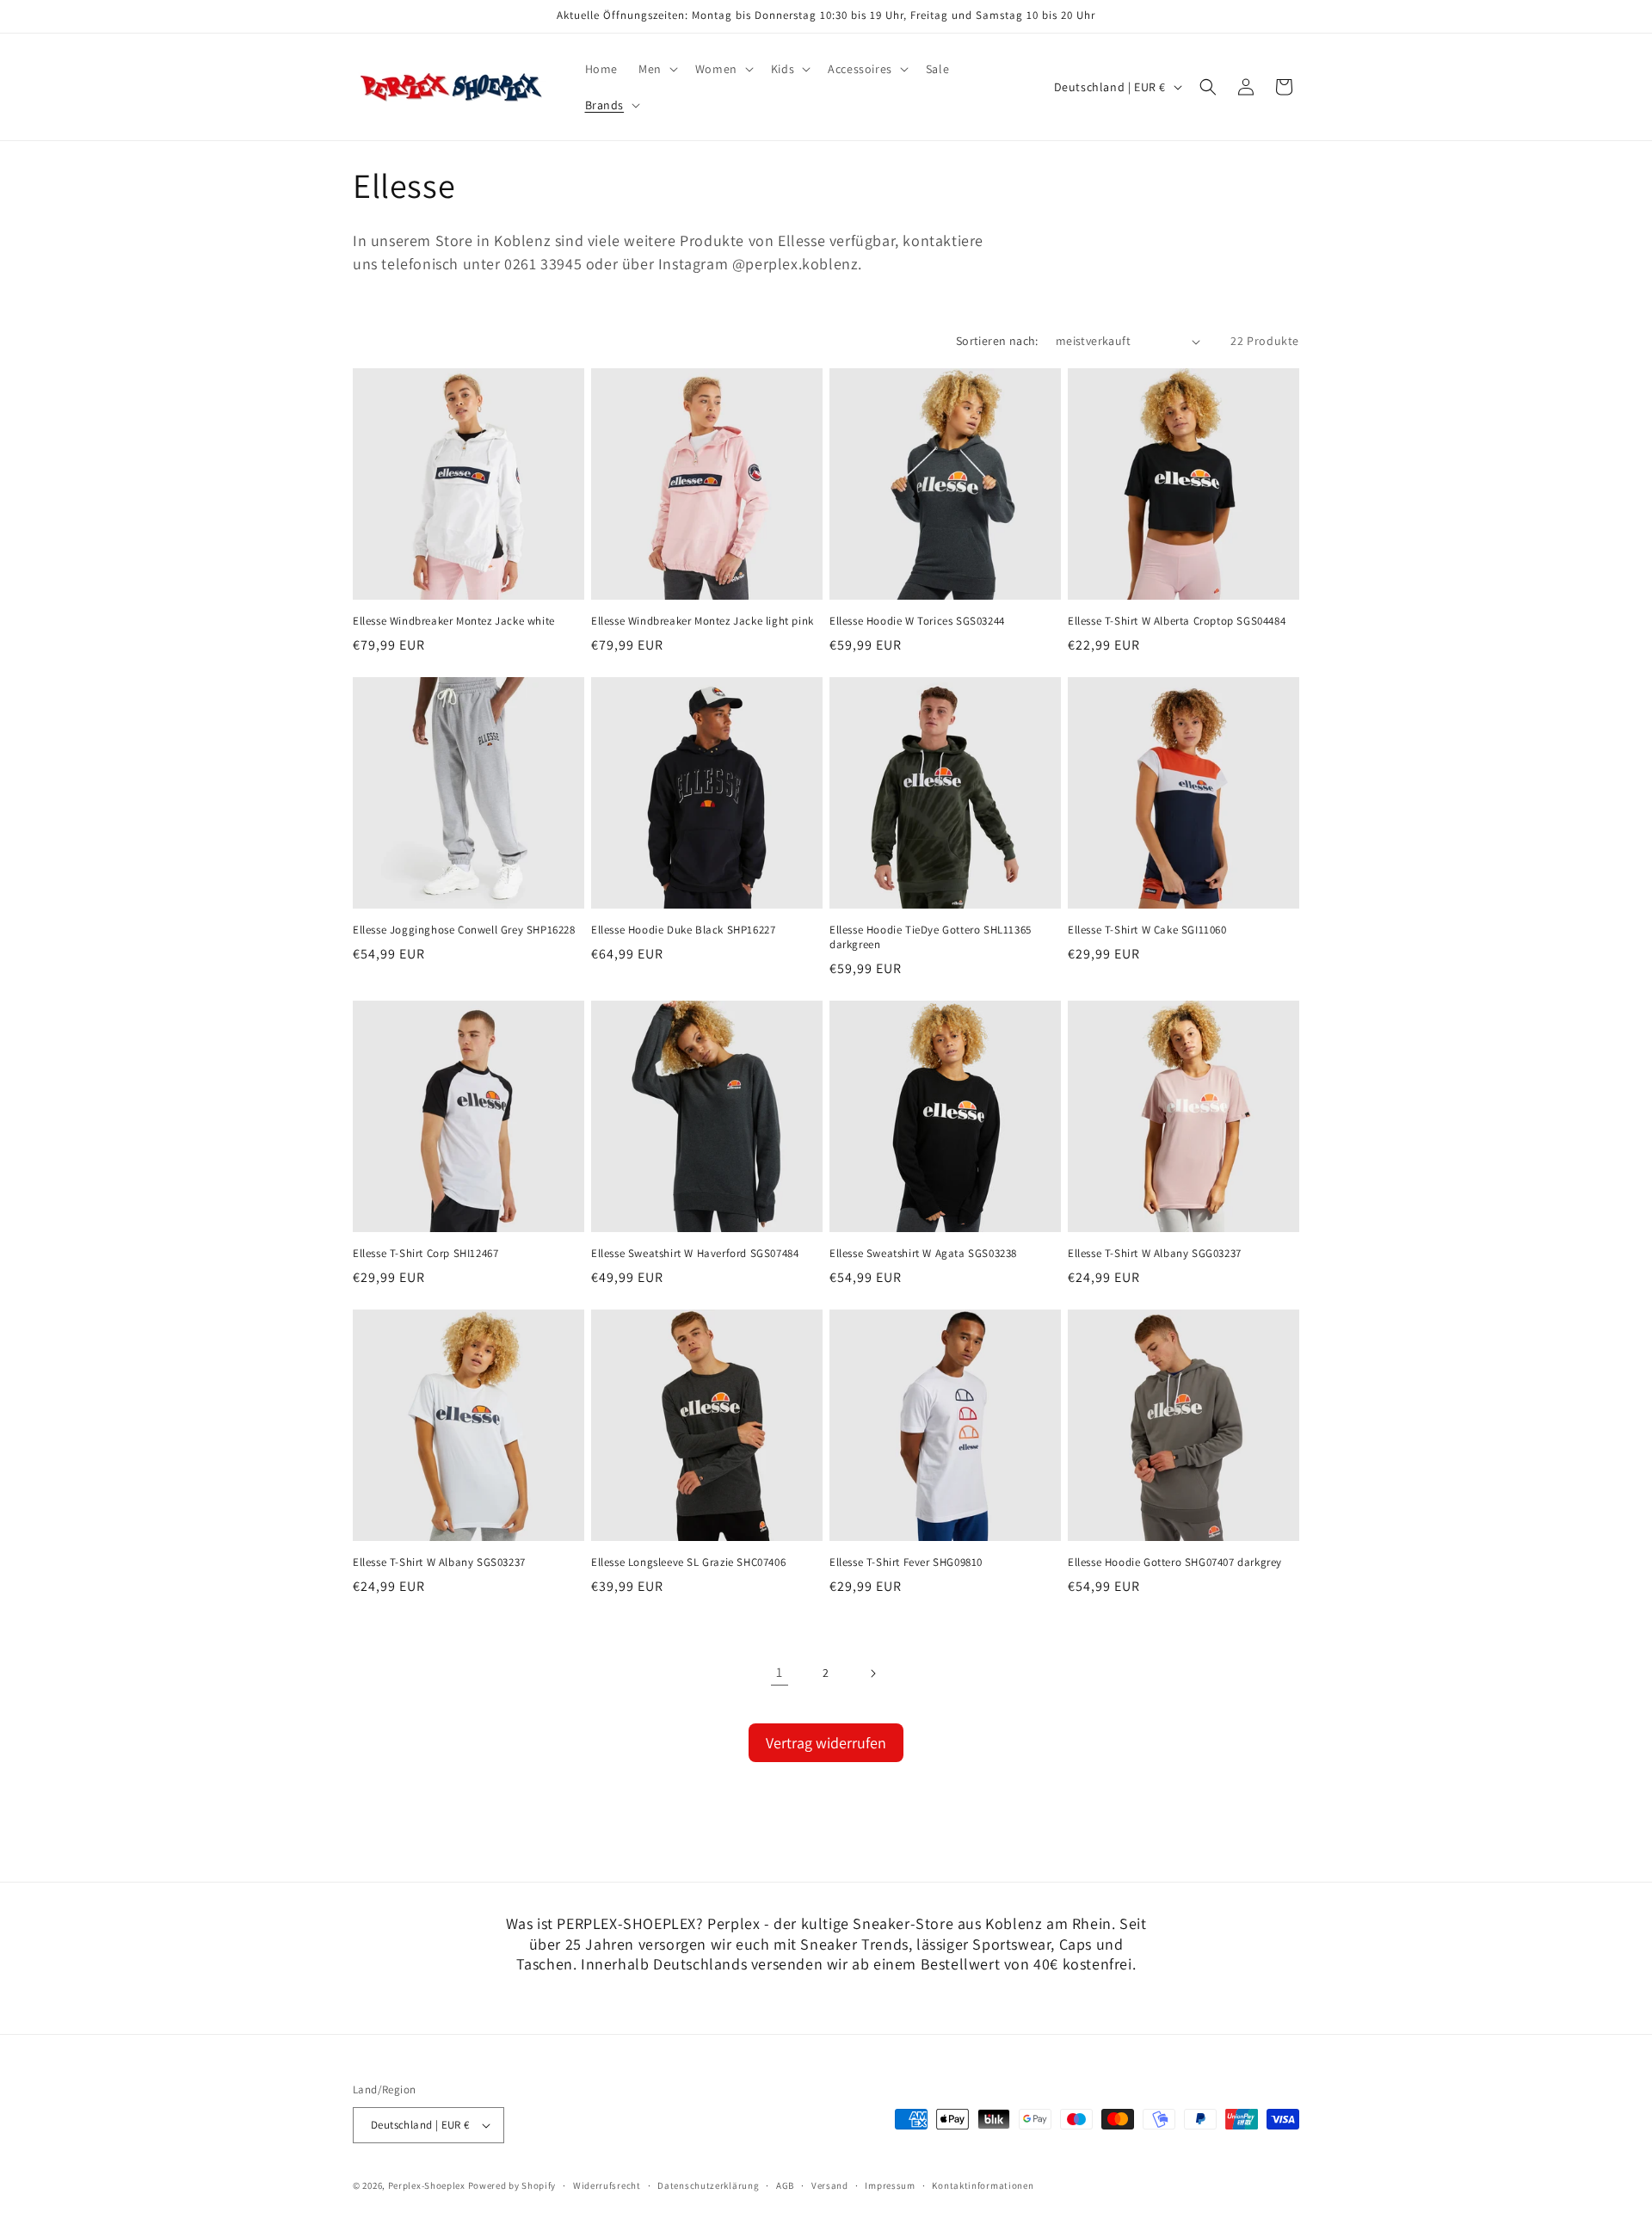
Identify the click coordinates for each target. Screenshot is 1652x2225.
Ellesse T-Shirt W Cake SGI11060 (1147, 930)
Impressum (890, 2185)
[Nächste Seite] (872, 1673)
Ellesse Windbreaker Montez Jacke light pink (703, 621)
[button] (656, 69)
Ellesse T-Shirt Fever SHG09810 (906, 1562)
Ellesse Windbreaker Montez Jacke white (454, 621)
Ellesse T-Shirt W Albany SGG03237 (1155, 1254)
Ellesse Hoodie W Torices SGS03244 (917, 621)
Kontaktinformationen (983, 2185)
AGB (785, 2185)
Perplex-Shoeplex (427, 2185)
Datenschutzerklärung (708, 2185)
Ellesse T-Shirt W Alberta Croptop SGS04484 (1177, 621)
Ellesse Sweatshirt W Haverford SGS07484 (695, 1254)
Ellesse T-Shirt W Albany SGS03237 (439, 1562)
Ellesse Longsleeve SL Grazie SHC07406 (688, 1562)
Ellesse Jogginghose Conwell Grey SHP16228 (464, 930)
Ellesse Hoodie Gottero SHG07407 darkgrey (1175, 1562)
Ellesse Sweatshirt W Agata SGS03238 (923, 1254)
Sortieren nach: (997, 341)
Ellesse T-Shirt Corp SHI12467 (425, 1254)
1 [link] (780, 1672)
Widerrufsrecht (607, 2185)
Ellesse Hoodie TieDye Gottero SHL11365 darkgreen (931, 937)
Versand (830, 2185)
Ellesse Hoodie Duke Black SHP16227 (683, 930)
